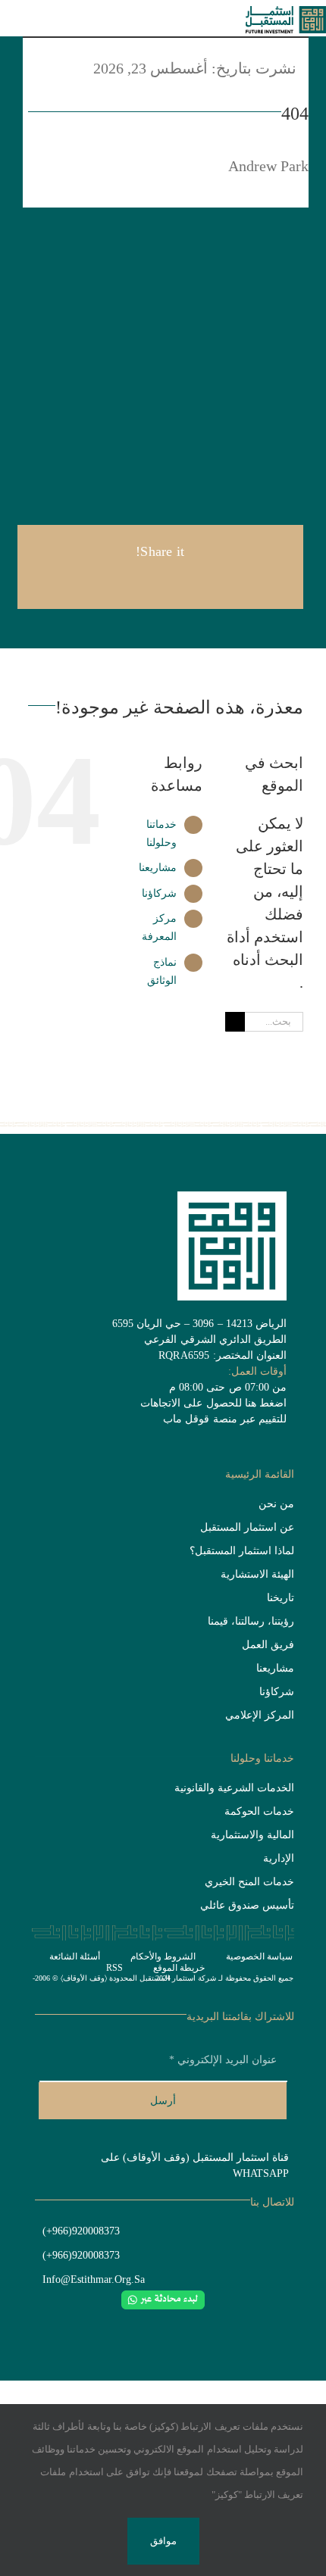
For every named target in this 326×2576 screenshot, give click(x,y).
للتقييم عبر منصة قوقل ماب (225, 1419)
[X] (184, 582)
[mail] (224, 2323)
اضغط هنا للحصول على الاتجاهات (213, 1403)
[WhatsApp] (136, 582)
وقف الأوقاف (84, 1978)
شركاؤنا (159, 893)
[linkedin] (127, 2323)
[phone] (102, 2323)
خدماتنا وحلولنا (262, 1758)
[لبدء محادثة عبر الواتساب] (163, 2298)
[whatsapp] (175, 2323)
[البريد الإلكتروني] (111, 582)
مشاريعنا (158, 868)
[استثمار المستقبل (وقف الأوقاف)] (286, 14)
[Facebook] (209, 582)
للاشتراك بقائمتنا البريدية (240, 2017)
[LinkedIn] (160, 582)
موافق (163, 2541)
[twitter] (199, 2323)
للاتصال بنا (272, 2202)
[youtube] (151, 2323)
